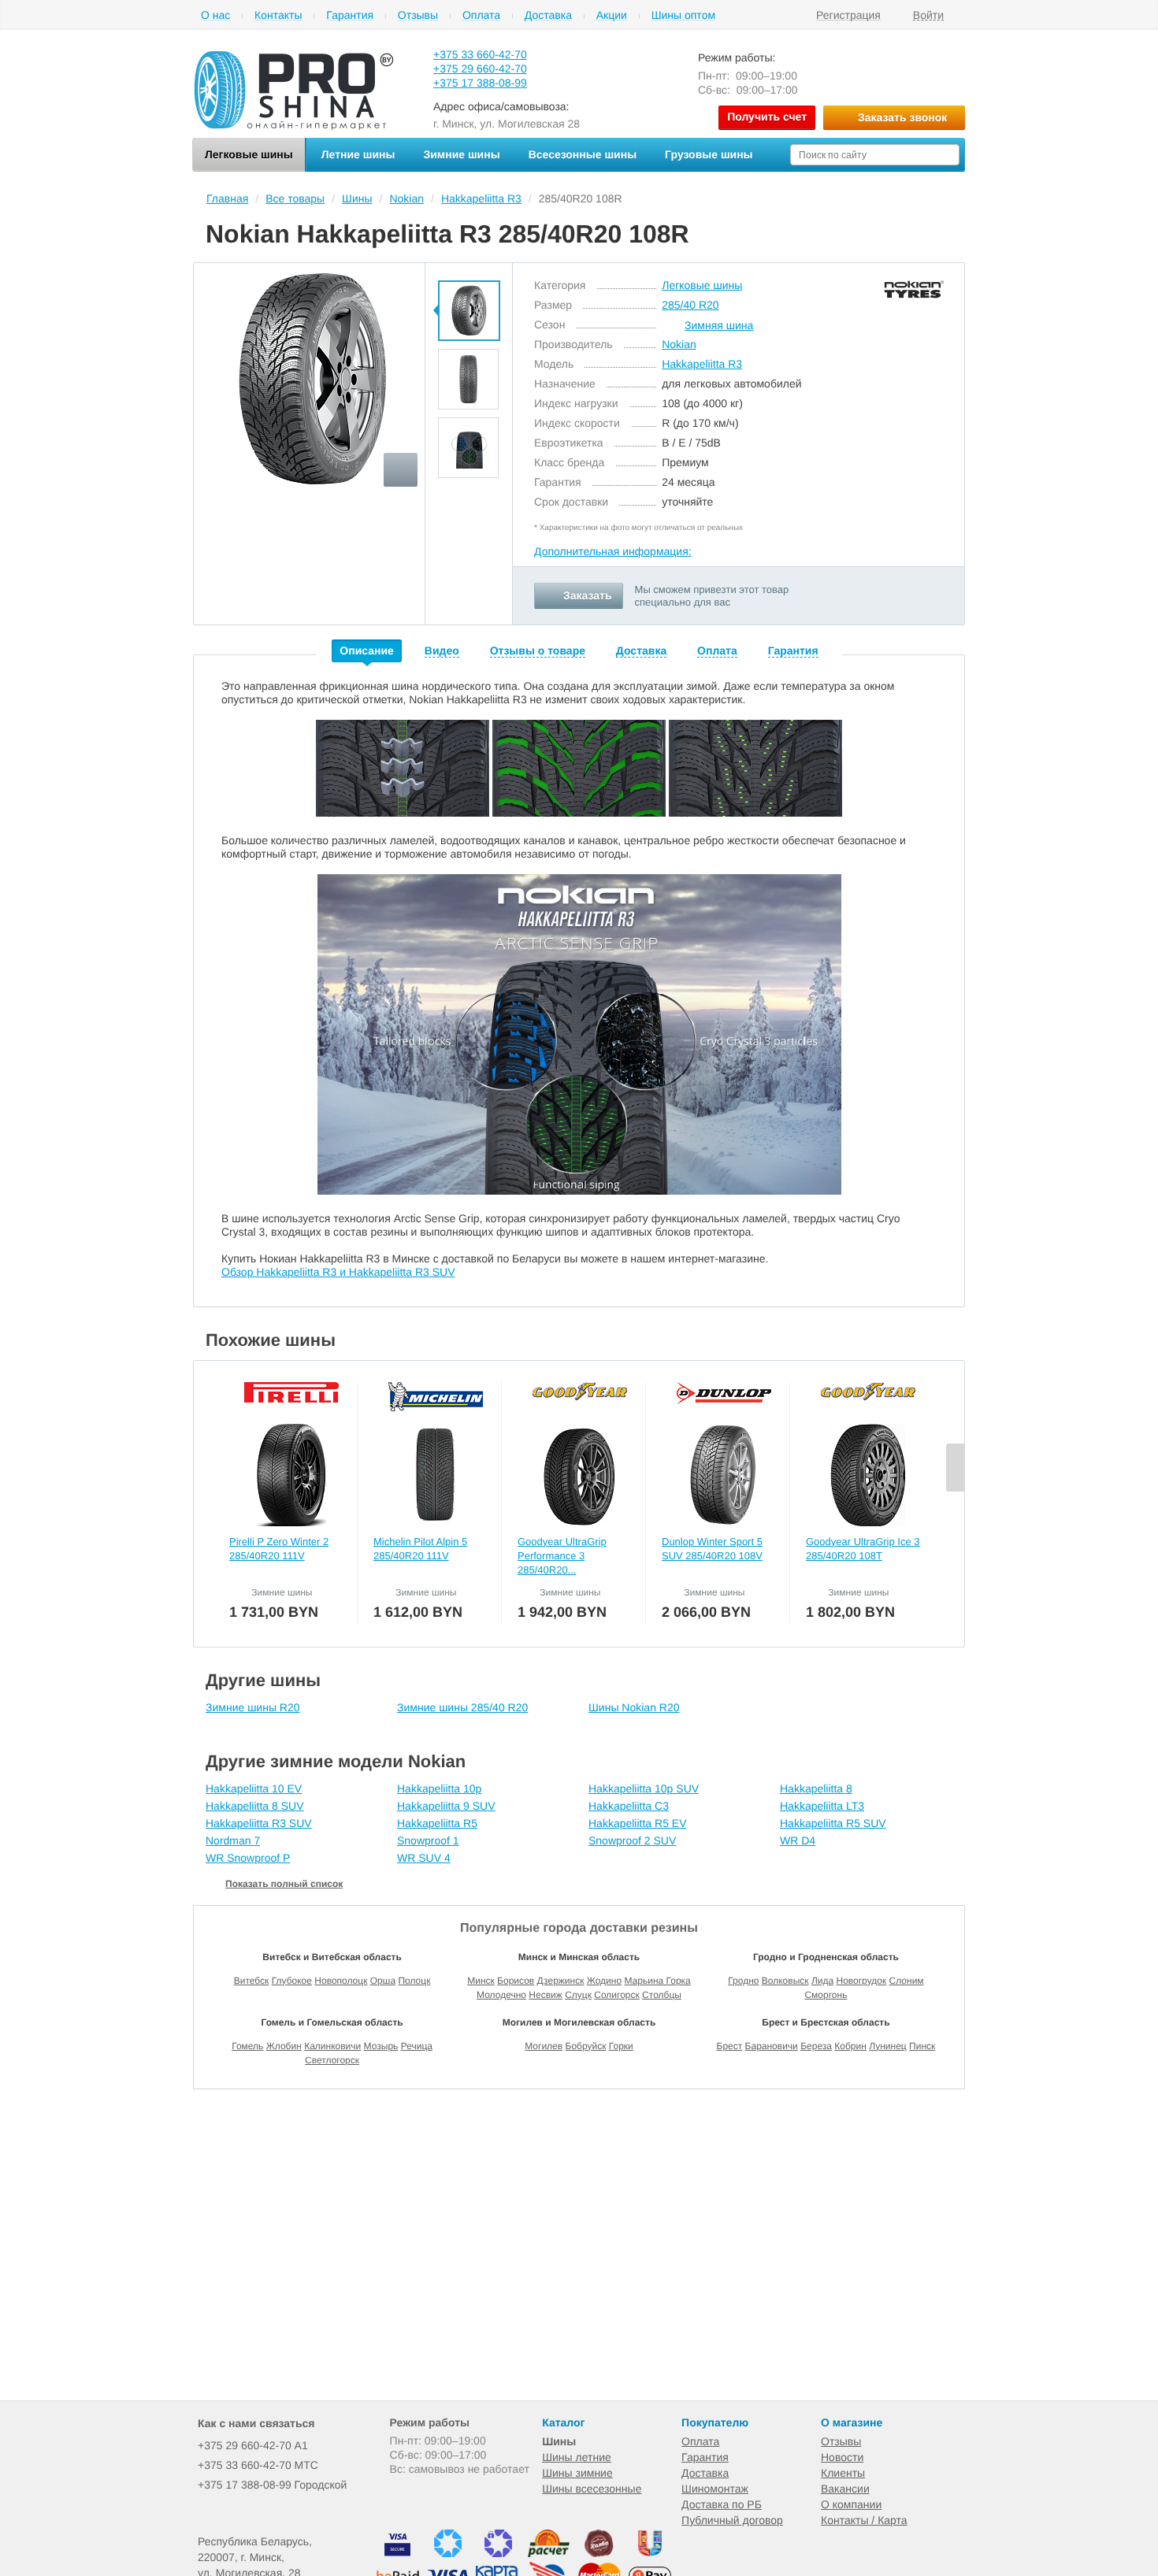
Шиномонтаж (715, 2489)
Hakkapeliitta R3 (702, 364)
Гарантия (350, 15)
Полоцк (414, 1981)
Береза (816, 2046)
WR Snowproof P (248, 1858)
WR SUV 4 (424, 1858)
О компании (851, 2504)
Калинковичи (332, 2046)
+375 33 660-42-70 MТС (258, 2465)
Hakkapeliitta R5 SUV (833, 1823)
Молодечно (501, 1995)
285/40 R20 (690, 305)
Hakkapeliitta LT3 (822, 1806)
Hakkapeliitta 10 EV (254, 1788)
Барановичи (772, 2046)
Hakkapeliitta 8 (816, 1788)
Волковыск (785, 1981)
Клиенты (843, 2473)
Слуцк (578, 1995)
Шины (559, 2441)
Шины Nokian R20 (634, 1707)
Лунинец (888, 2046)
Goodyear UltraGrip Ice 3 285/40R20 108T (863, 1549)
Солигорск (617, 1995)
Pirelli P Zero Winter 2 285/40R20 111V (279, 1549)
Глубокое (292, 1981)
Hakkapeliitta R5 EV (638, 1823)
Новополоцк (341, 1981)
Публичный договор (732, 2520)
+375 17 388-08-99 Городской (272, 2485)
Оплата (481, 15)
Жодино (604, 1981)
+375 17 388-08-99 (480, 83)
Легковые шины (702, 285)
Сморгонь (826, 1995)
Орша (383, 1981)
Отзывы (418, 15)
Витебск (252, 1981)
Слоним (907, 1981)
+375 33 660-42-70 (480, 54)
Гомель (247, 2046)
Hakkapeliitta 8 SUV (255, 1806)
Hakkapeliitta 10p (439, 1788)
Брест (730, 2046)
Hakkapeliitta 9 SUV (446, 1806)
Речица (417, 2046)
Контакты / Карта (864, 2520)
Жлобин (284, 2046)
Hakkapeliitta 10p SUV (644, 1788)
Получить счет (767, 117)
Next (955, 1468)
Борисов (516, 1981)
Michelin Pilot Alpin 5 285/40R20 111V (420, 1549)
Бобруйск (586, 2046)
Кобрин (850, 2046)
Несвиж (545, 1995)
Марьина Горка (657, 1981)
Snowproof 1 (428, 1840)
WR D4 (798, 1840)
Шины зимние (577, 2473)
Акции (612, 15)
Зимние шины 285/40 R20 (462, 1707)
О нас (215, 15)
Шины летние (577, 2457)
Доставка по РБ (722, 2504)
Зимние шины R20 (253, 1707)
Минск (481, 1981)
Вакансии (845, 2489)
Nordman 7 (233, 1840)
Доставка (548, 15)
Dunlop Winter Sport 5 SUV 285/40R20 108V (712, 1549)
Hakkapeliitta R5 (437, 1823)
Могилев (544, 2046)
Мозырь (381, 2046)
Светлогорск (332, 2060)
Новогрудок (861, 1981)
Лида (822, 1981)
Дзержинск (561, 1981)
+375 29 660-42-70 (480, 69)
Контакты (278, 15)
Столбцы (662, 1995)
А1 (253, 2445)
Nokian (679, 344)
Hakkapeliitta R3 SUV (259, 1823)
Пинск (922, 2046)
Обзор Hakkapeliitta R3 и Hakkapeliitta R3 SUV (338, 1272)
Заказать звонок (902, 117)
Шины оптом (683, 15)
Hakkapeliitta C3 (629, 1806)
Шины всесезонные (592, 2489)
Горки (621, 2046)
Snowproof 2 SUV (632, 1840)
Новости (842, 2457)
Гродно (743, 1981)
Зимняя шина (719, 325)
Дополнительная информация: (613, 551)
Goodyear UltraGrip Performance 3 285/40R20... (562, 1556)
